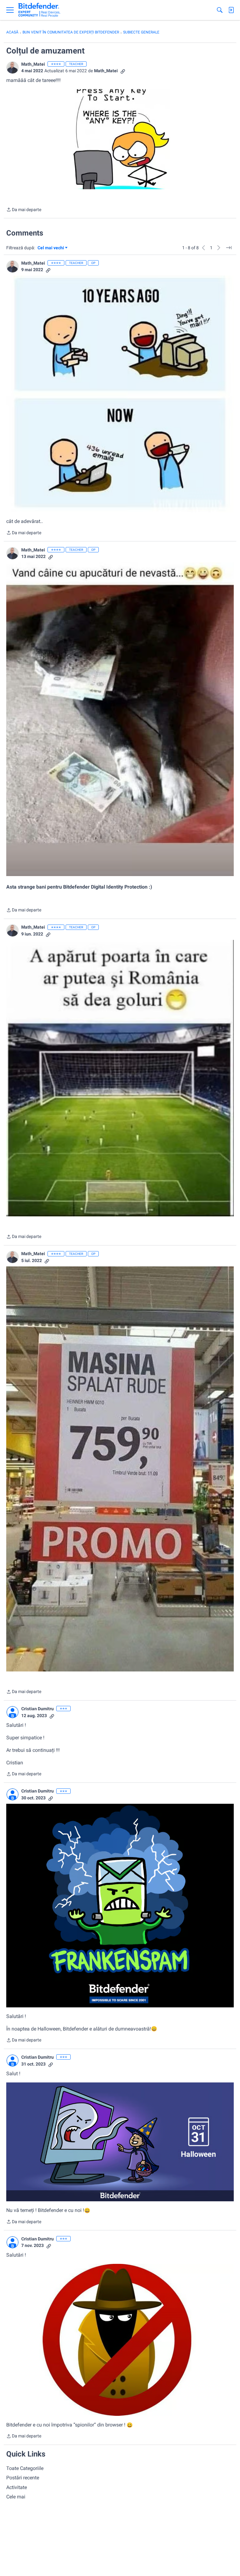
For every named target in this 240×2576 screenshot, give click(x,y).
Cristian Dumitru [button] (37, 1709)
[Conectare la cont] (231, 10)
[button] (12, 68)
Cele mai (16, 2497)
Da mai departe (24, 210)
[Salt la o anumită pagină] (229, 248)
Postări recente (23, 2478)
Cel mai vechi (52, 248)
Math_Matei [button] (33, 64)
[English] (39, 10)
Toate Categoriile (25, 2468)
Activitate (17, 2487)
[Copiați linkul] (123, 71)
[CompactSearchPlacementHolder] (220, 10)
